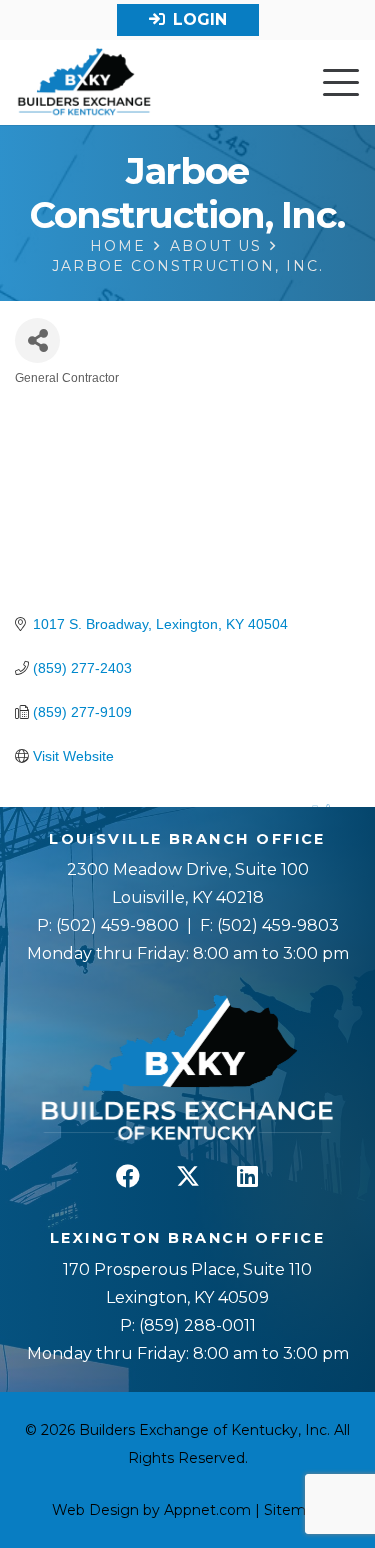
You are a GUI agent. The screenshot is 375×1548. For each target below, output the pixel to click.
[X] (188, 1176)
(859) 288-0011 (195, 1325)
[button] (341, 83)
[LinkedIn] (248, 1176)
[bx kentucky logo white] (187, 1069)
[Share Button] (37, 340)
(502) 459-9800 (117, 925)
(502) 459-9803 (278, 925)
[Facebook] (128, 1176)
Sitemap (293, 1510)
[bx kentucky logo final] (84, 83)
